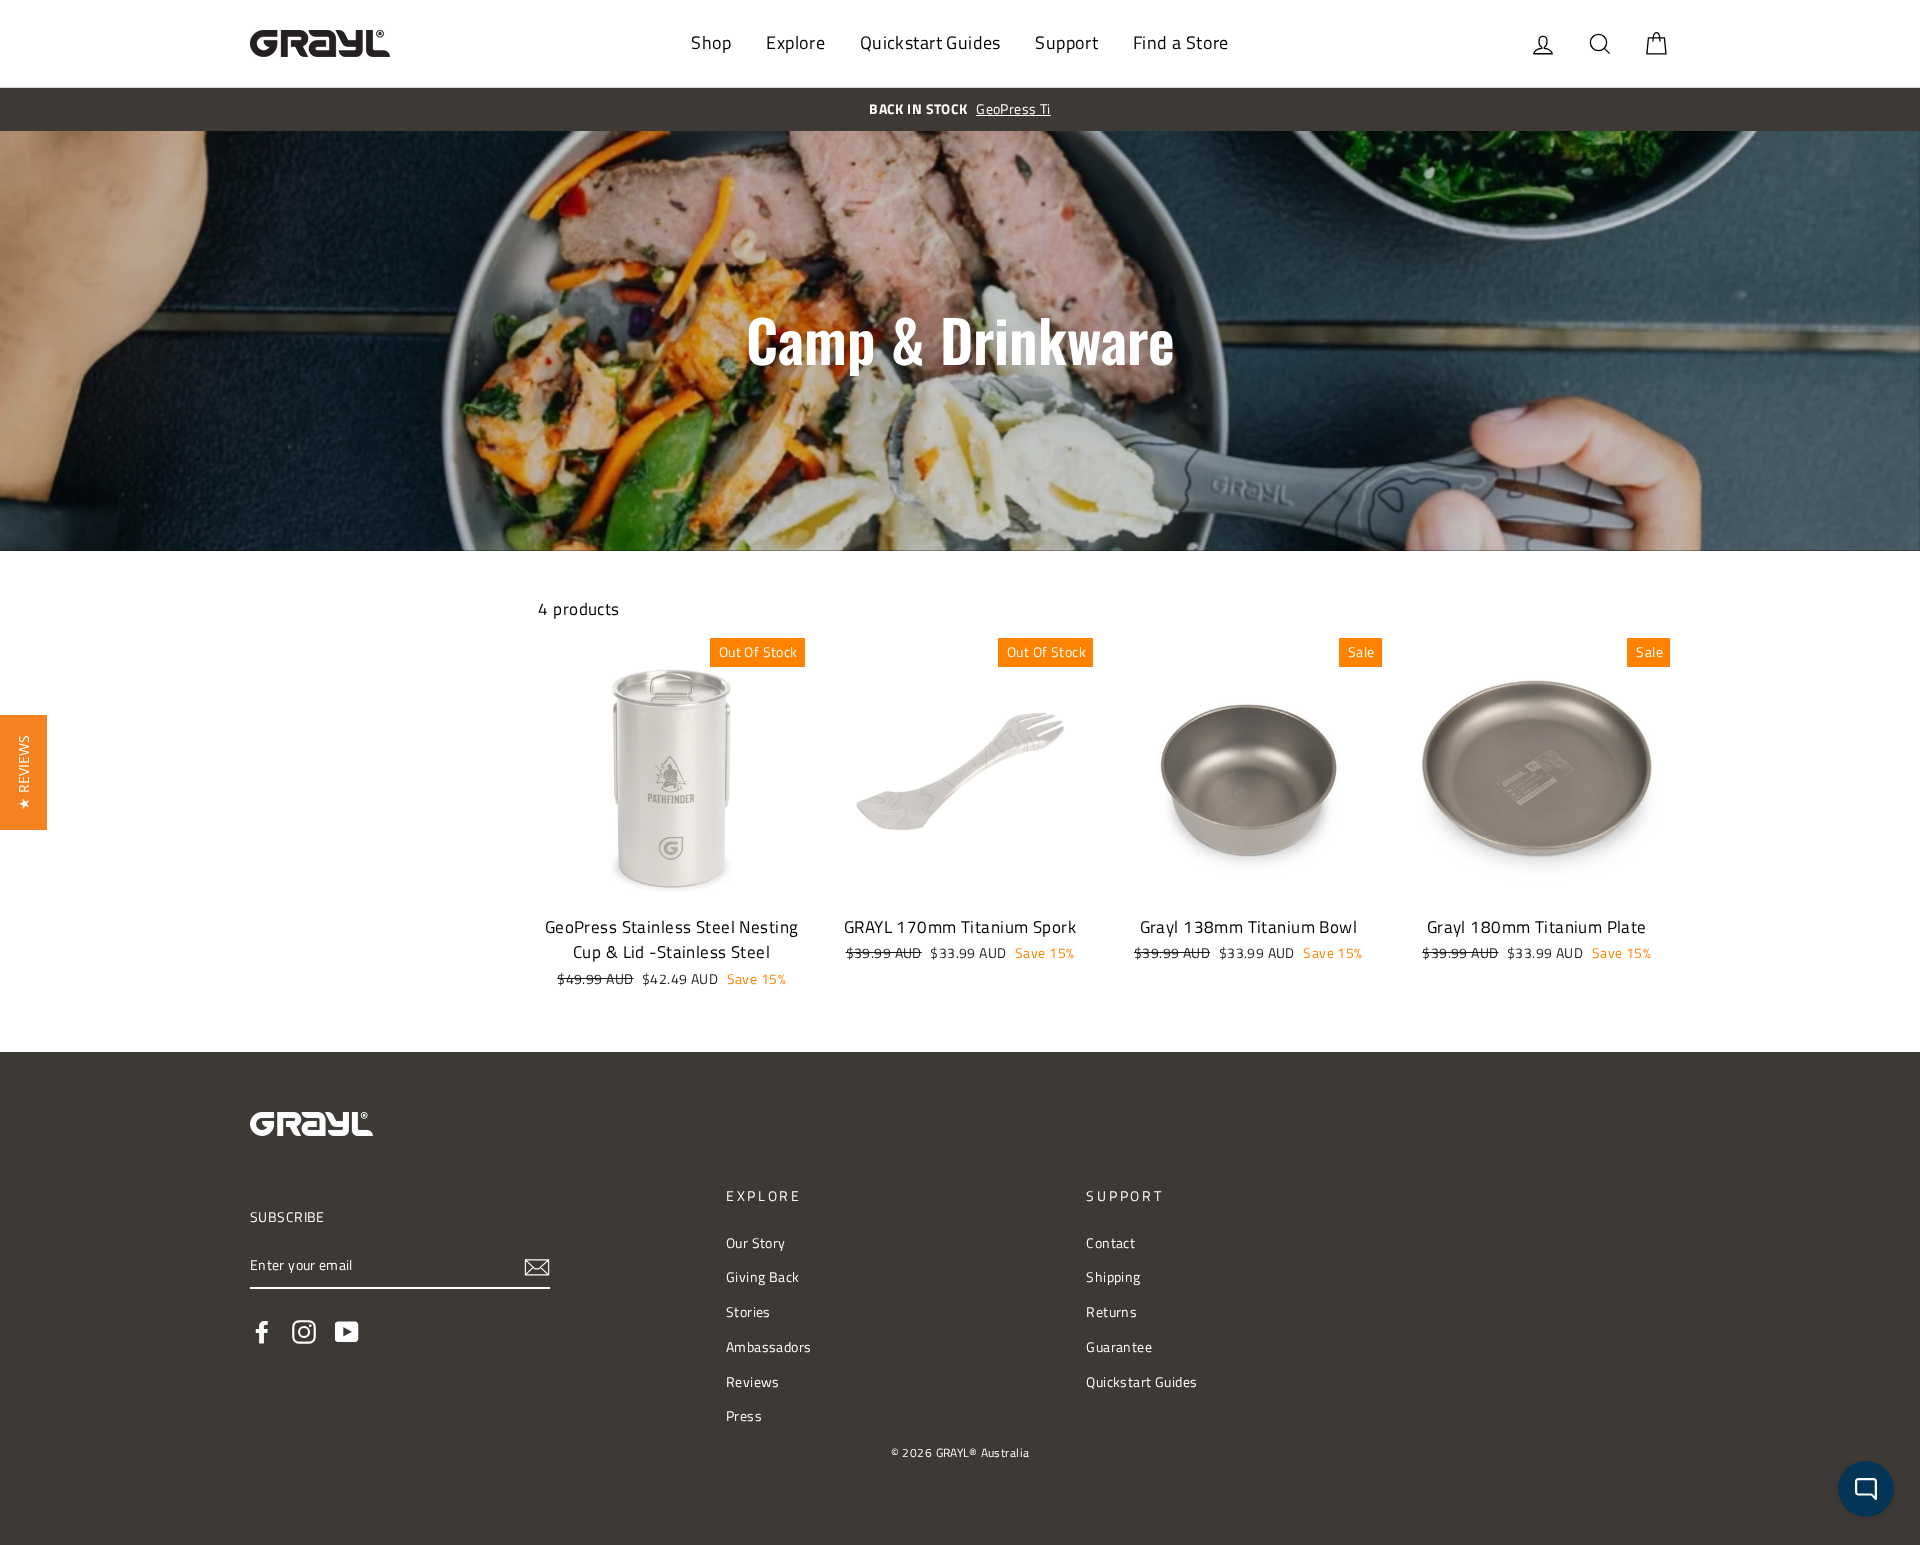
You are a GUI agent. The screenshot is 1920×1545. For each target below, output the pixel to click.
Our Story (756, 1243)
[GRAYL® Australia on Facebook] (262, 1331)
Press (744, 1416)
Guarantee (1119, 1347)
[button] (23, 772)
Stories (748, 1312)
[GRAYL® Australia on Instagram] (304, 1331)
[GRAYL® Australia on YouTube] (347, 1331)
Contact (1110, 1243)
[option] (960, 109)
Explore (795, 42)
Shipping (1113, 1277)
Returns (1111, 1312)
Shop (711, 42)
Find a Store (1181, 42)
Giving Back (763, 1277)
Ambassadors (769, 1347)
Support (1066, 42)
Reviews (753, 1382)
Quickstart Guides (930, 42)
